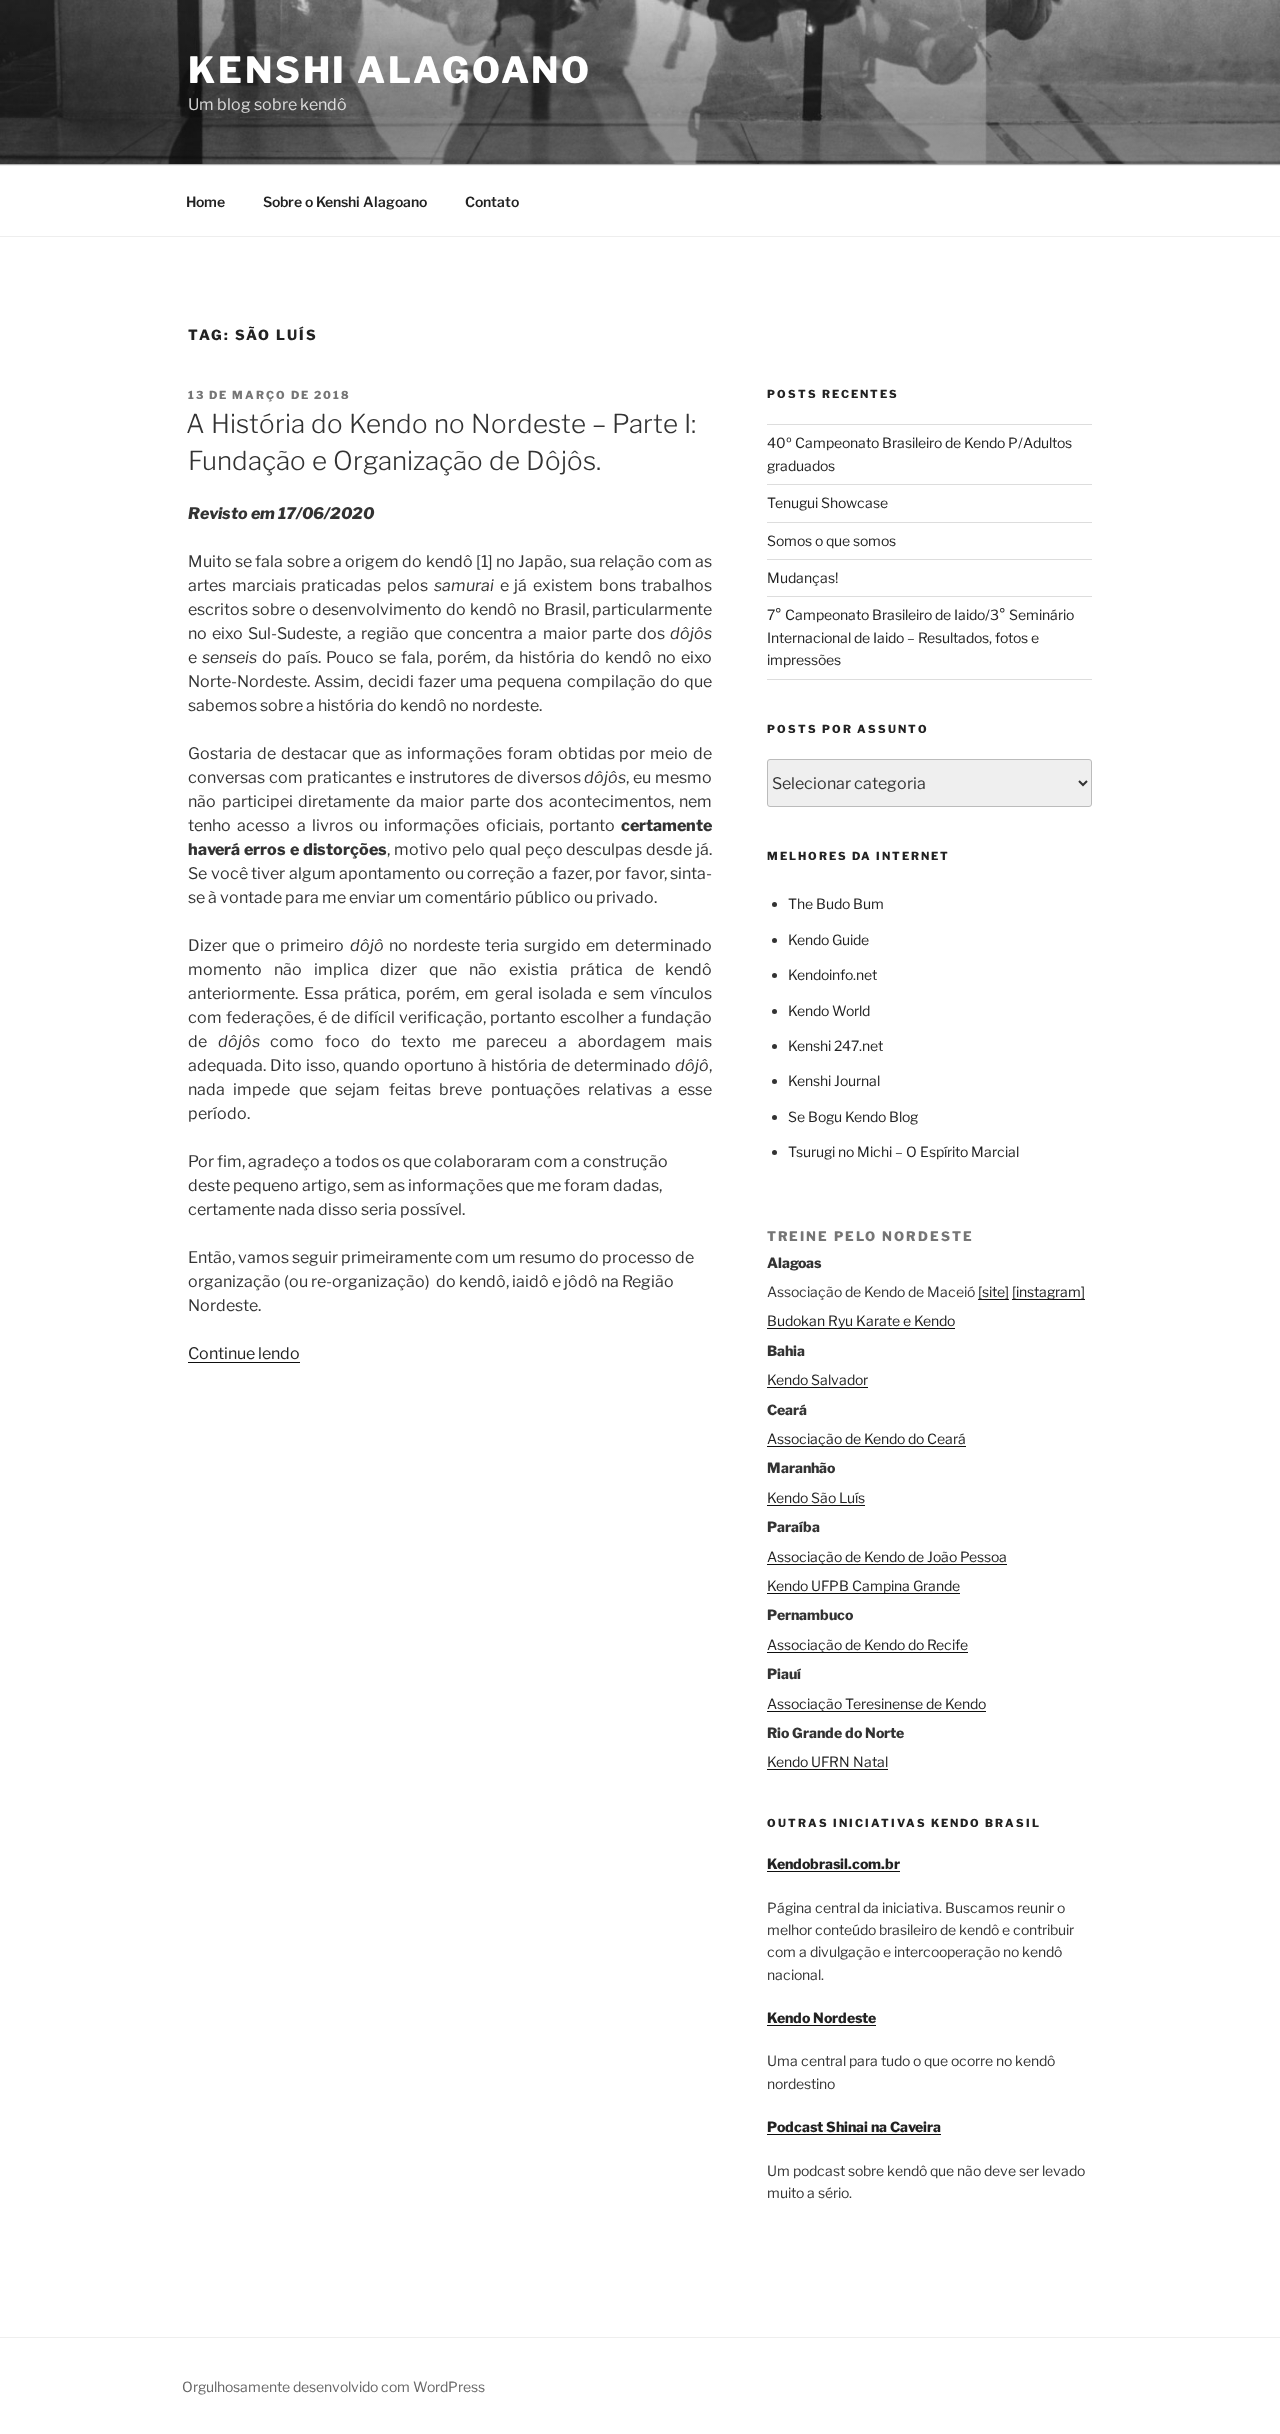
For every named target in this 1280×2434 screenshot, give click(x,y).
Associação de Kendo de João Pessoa (887, 1556)
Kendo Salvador (817, 1379)
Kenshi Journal (834, 1080)
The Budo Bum (836, 903)
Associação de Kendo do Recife (867, 1644)
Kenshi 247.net (835, 1045)
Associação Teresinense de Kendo (876, 1703)
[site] (993, 1291)
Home (205, 201)
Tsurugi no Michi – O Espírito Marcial (903, 1151)
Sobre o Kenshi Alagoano (345, 201)
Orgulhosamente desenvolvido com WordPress (333, 2386)
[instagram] (1048, 1291)
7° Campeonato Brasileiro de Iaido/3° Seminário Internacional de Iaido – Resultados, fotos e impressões (920, 637)
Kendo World (829, 1010)
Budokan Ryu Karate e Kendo (861, 1320)
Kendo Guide (828, 939)
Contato (492, 201)
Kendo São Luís (816, 1497)
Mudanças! (802, 577)
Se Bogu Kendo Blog (853, 1116)
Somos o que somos (831, 540)
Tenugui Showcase (827, 502)
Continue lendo (244, 1353)
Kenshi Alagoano (390, 70)
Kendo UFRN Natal (827, 1761)
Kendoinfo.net (832, 974)
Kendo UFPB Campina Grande (863, 1585)
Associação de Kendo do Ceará (866, 1438)
